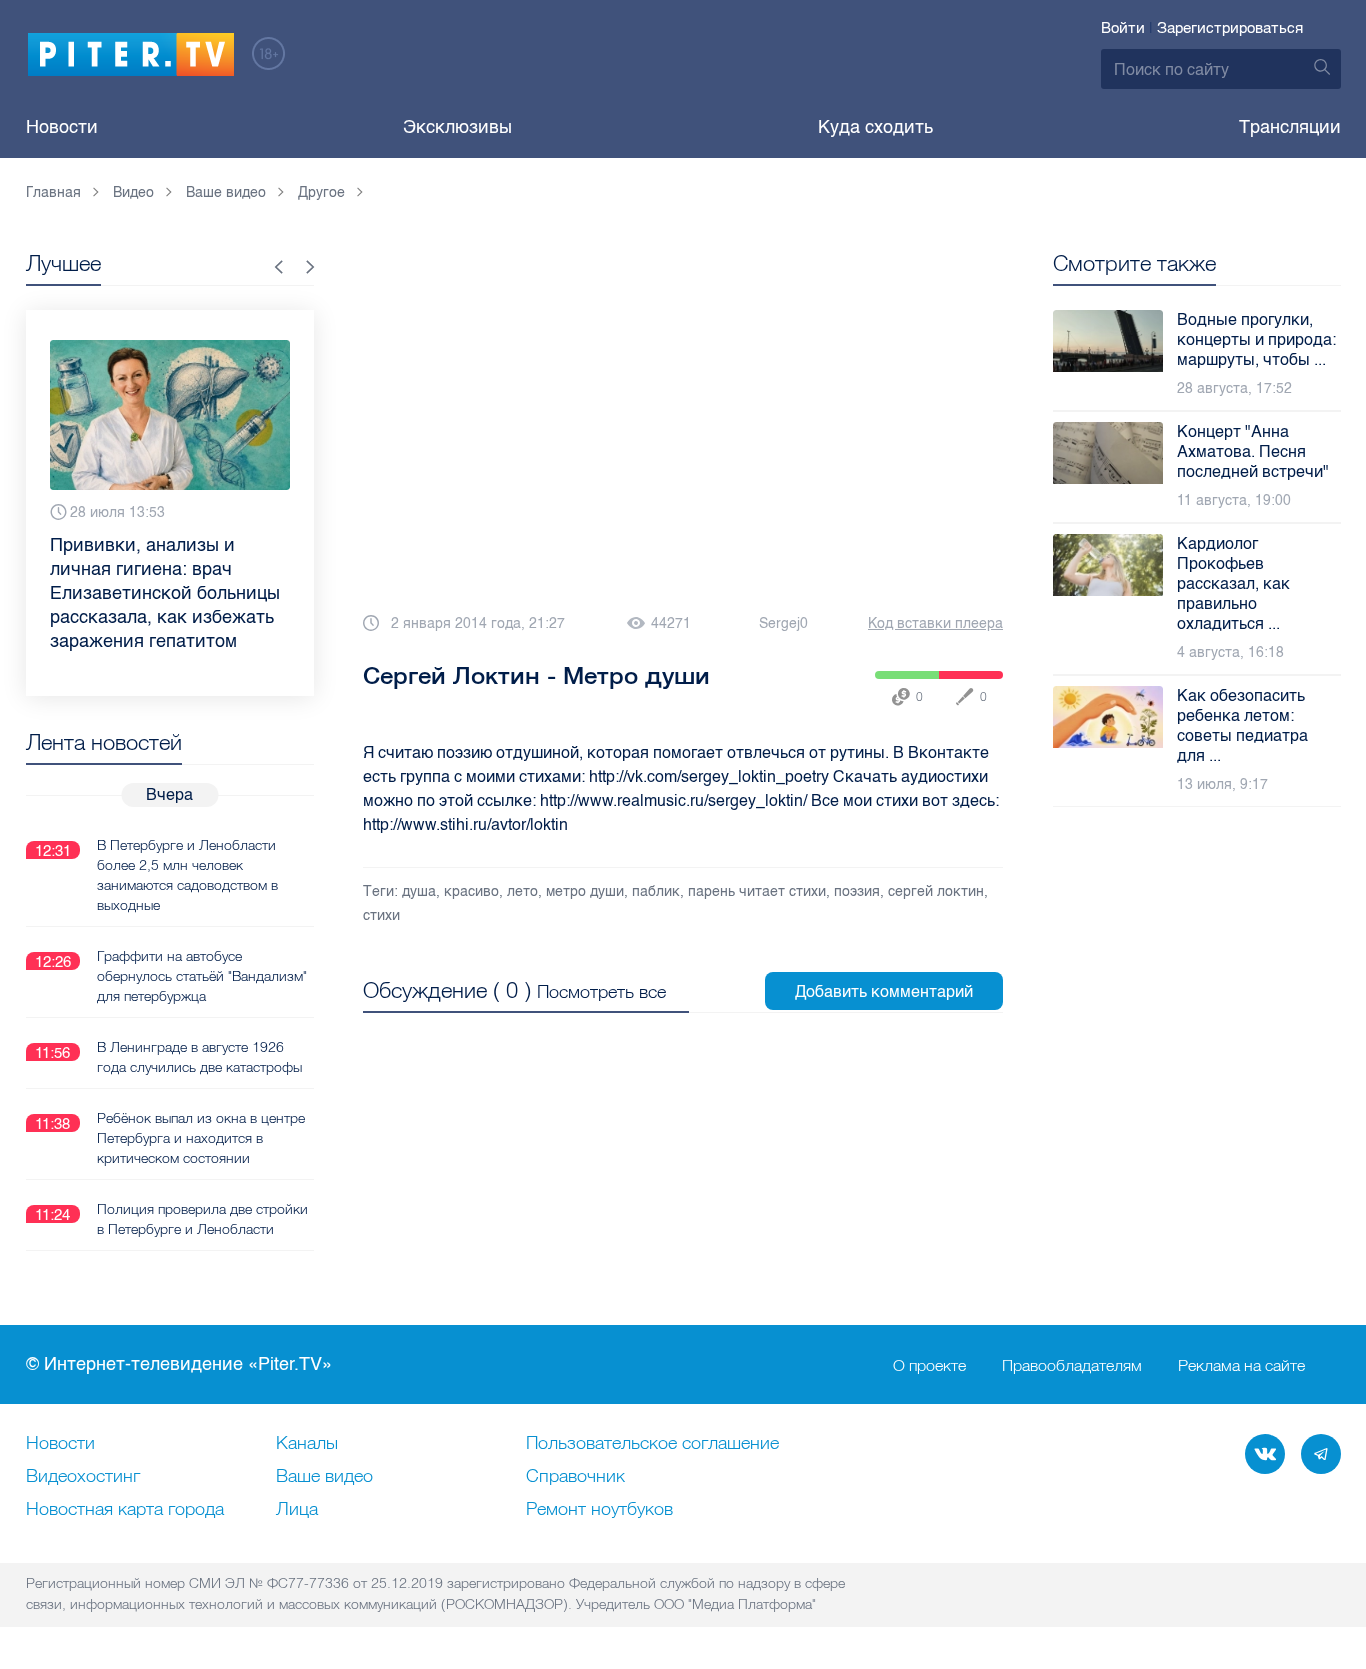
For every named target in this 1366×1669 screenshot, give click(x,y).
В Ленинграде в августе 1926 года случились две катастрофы (199, 1057)
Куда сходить (875, 127)
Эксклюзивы (457, 127)
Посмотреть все (601, 991)
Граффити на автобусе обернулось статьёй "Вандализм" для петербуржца (202, 976)
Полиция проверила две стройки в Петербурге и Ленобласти (202, 1219)
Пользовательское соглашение (652, 1444)
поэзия (857, 891)
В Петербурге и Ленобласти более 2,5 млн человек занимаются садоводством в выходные (187, 875)
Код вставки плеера (935, 623)
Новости (62, 127)
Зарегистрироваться (1230, 28)
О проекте (929, 1365)
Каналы (307, 1444)
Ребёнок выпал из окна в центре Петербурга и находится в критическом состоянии (201, 1138)
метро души (585, 891)
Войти (1123, 28)
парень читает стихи (757, 891)
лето (522, 891)
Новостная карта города (125, 1510)
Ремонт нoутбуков (599, 1510)
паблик (656, 891)
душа (419, 891)
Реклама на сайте (1241, 1365)
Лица (297, 1510)
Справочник (575, 1477)
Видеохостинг (83, 1477)
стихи (381, 915)
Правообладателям (1072, 1365)
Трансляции (1290, 127)
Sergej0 (783, 623)
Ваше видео (324, 1477)
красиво (471, 891)
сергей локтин (936, 891)
